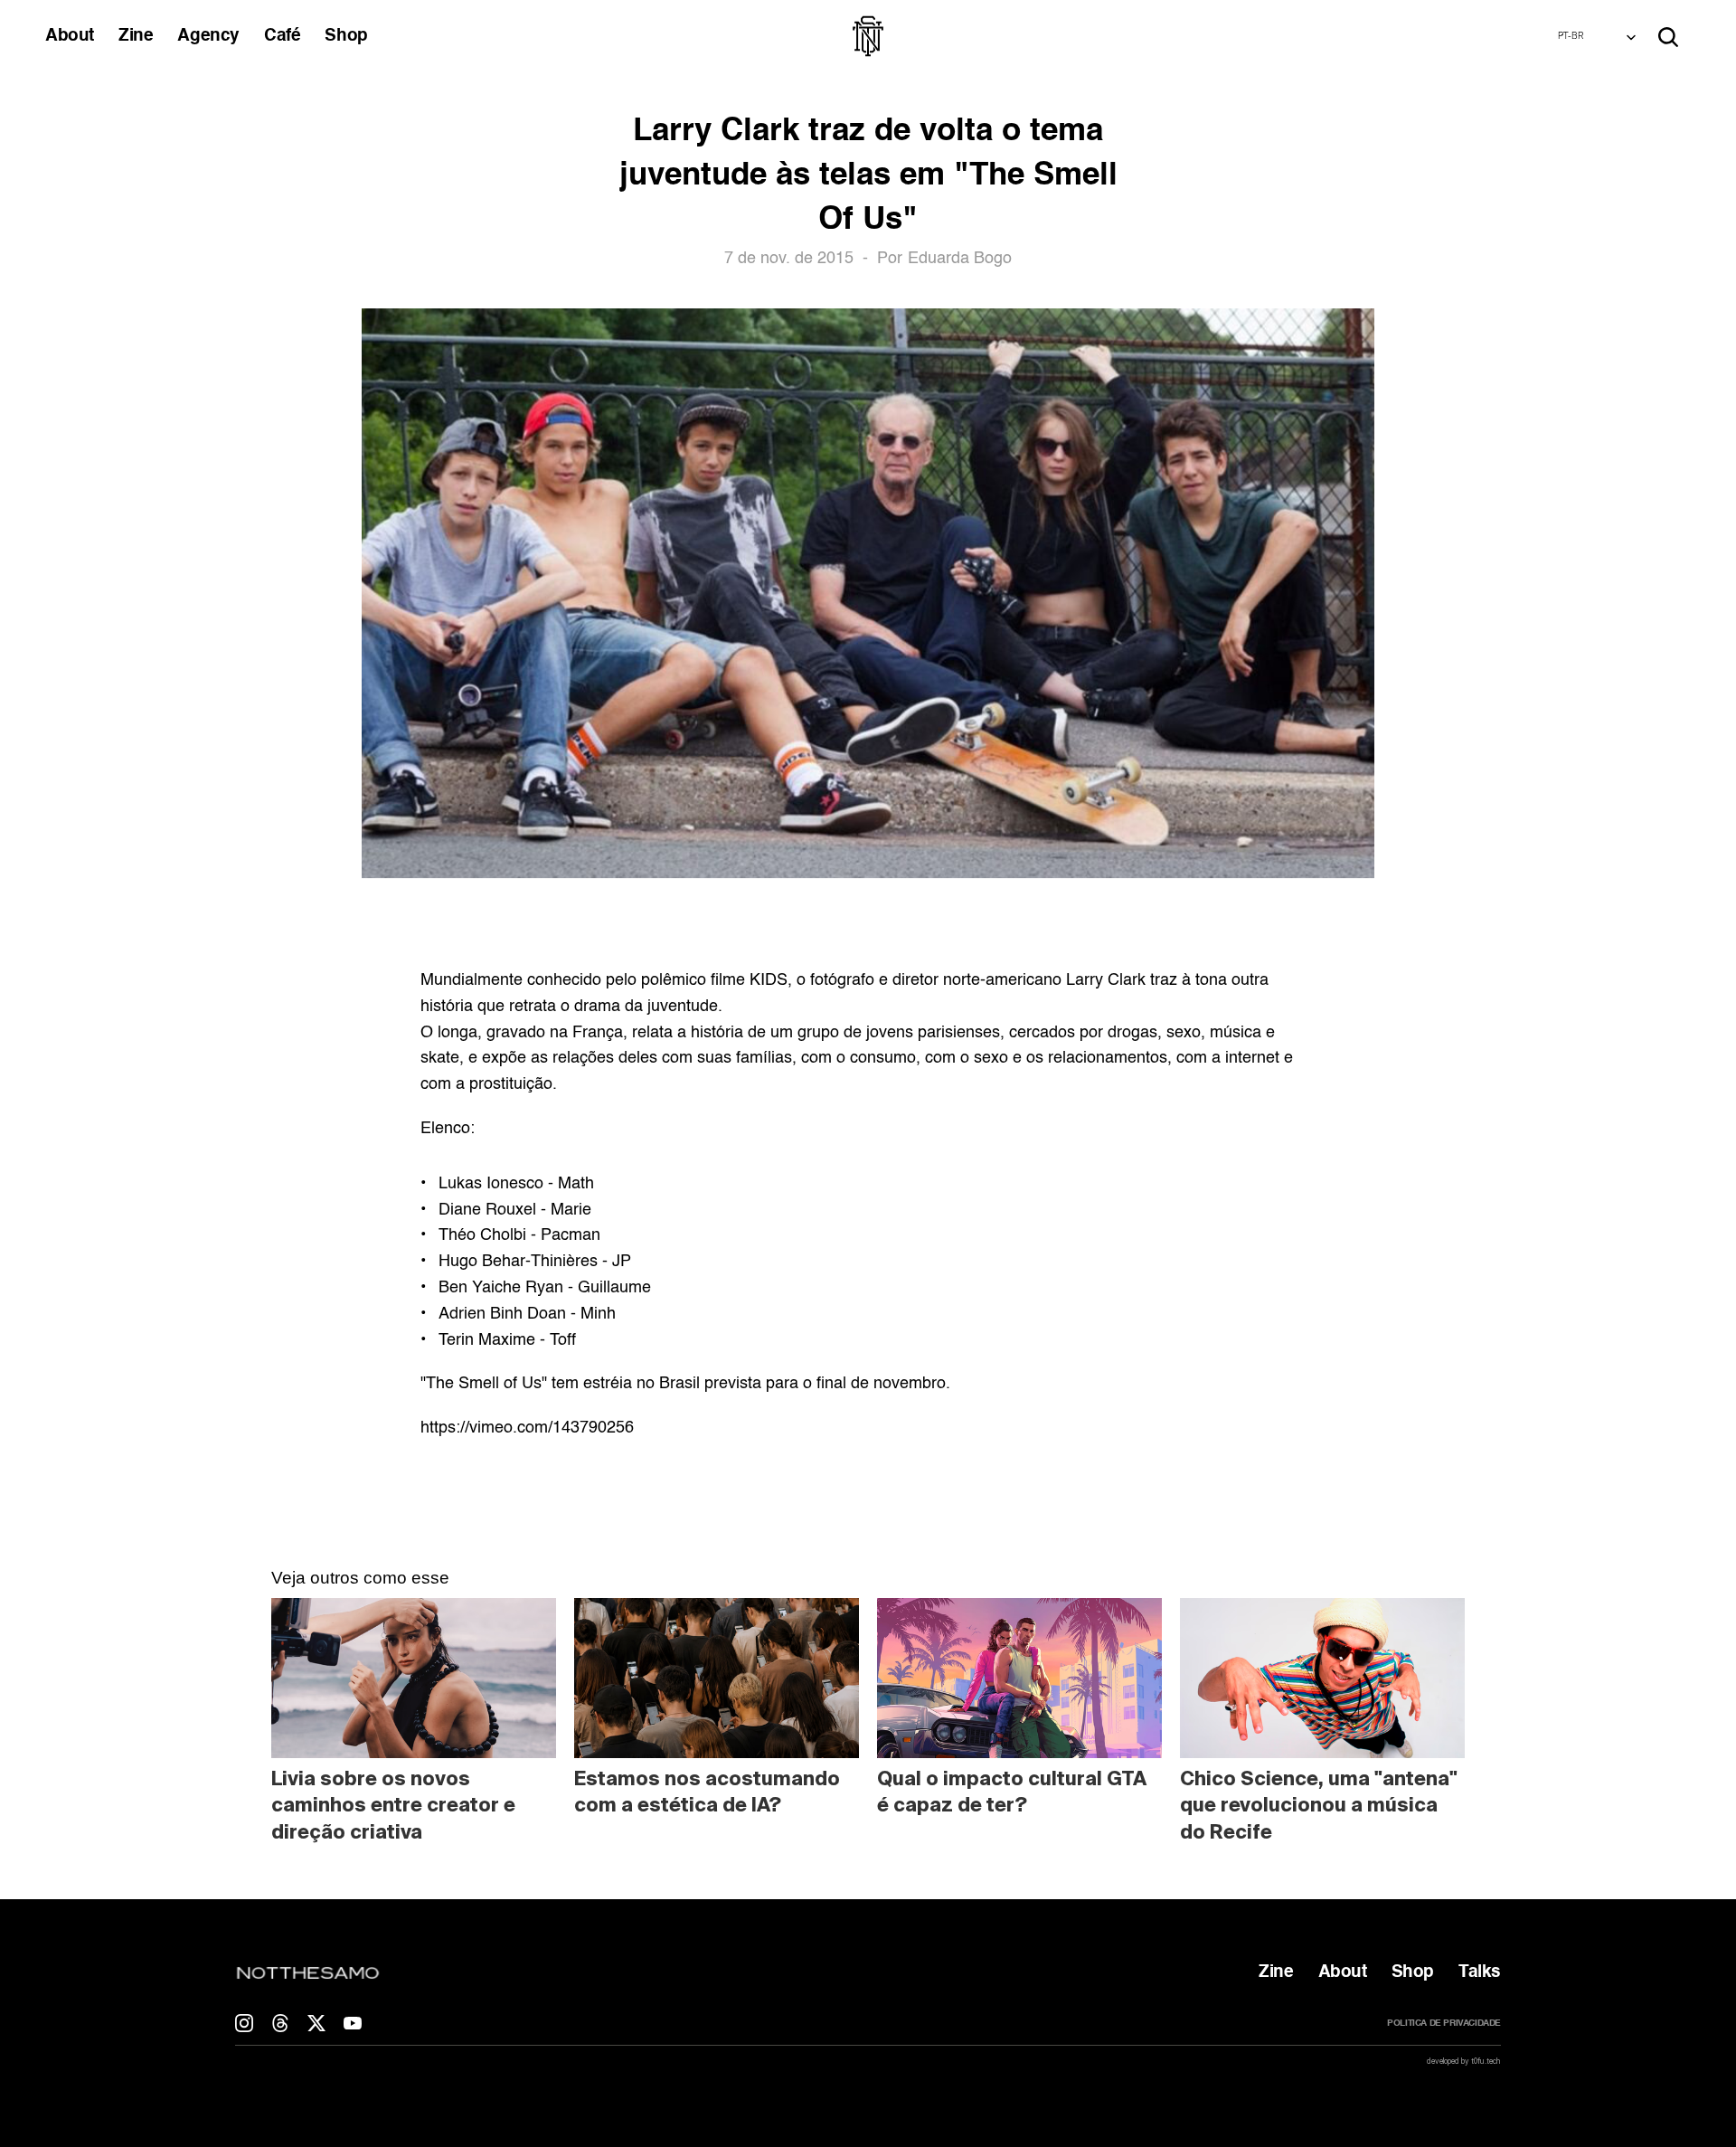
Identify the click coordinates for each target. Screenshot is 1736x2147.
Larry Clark (1106, 980)
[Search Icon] (1668, 37)
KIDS (769, 980)
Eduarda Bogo (960, 259)
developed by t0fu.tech (1464, 2061)
